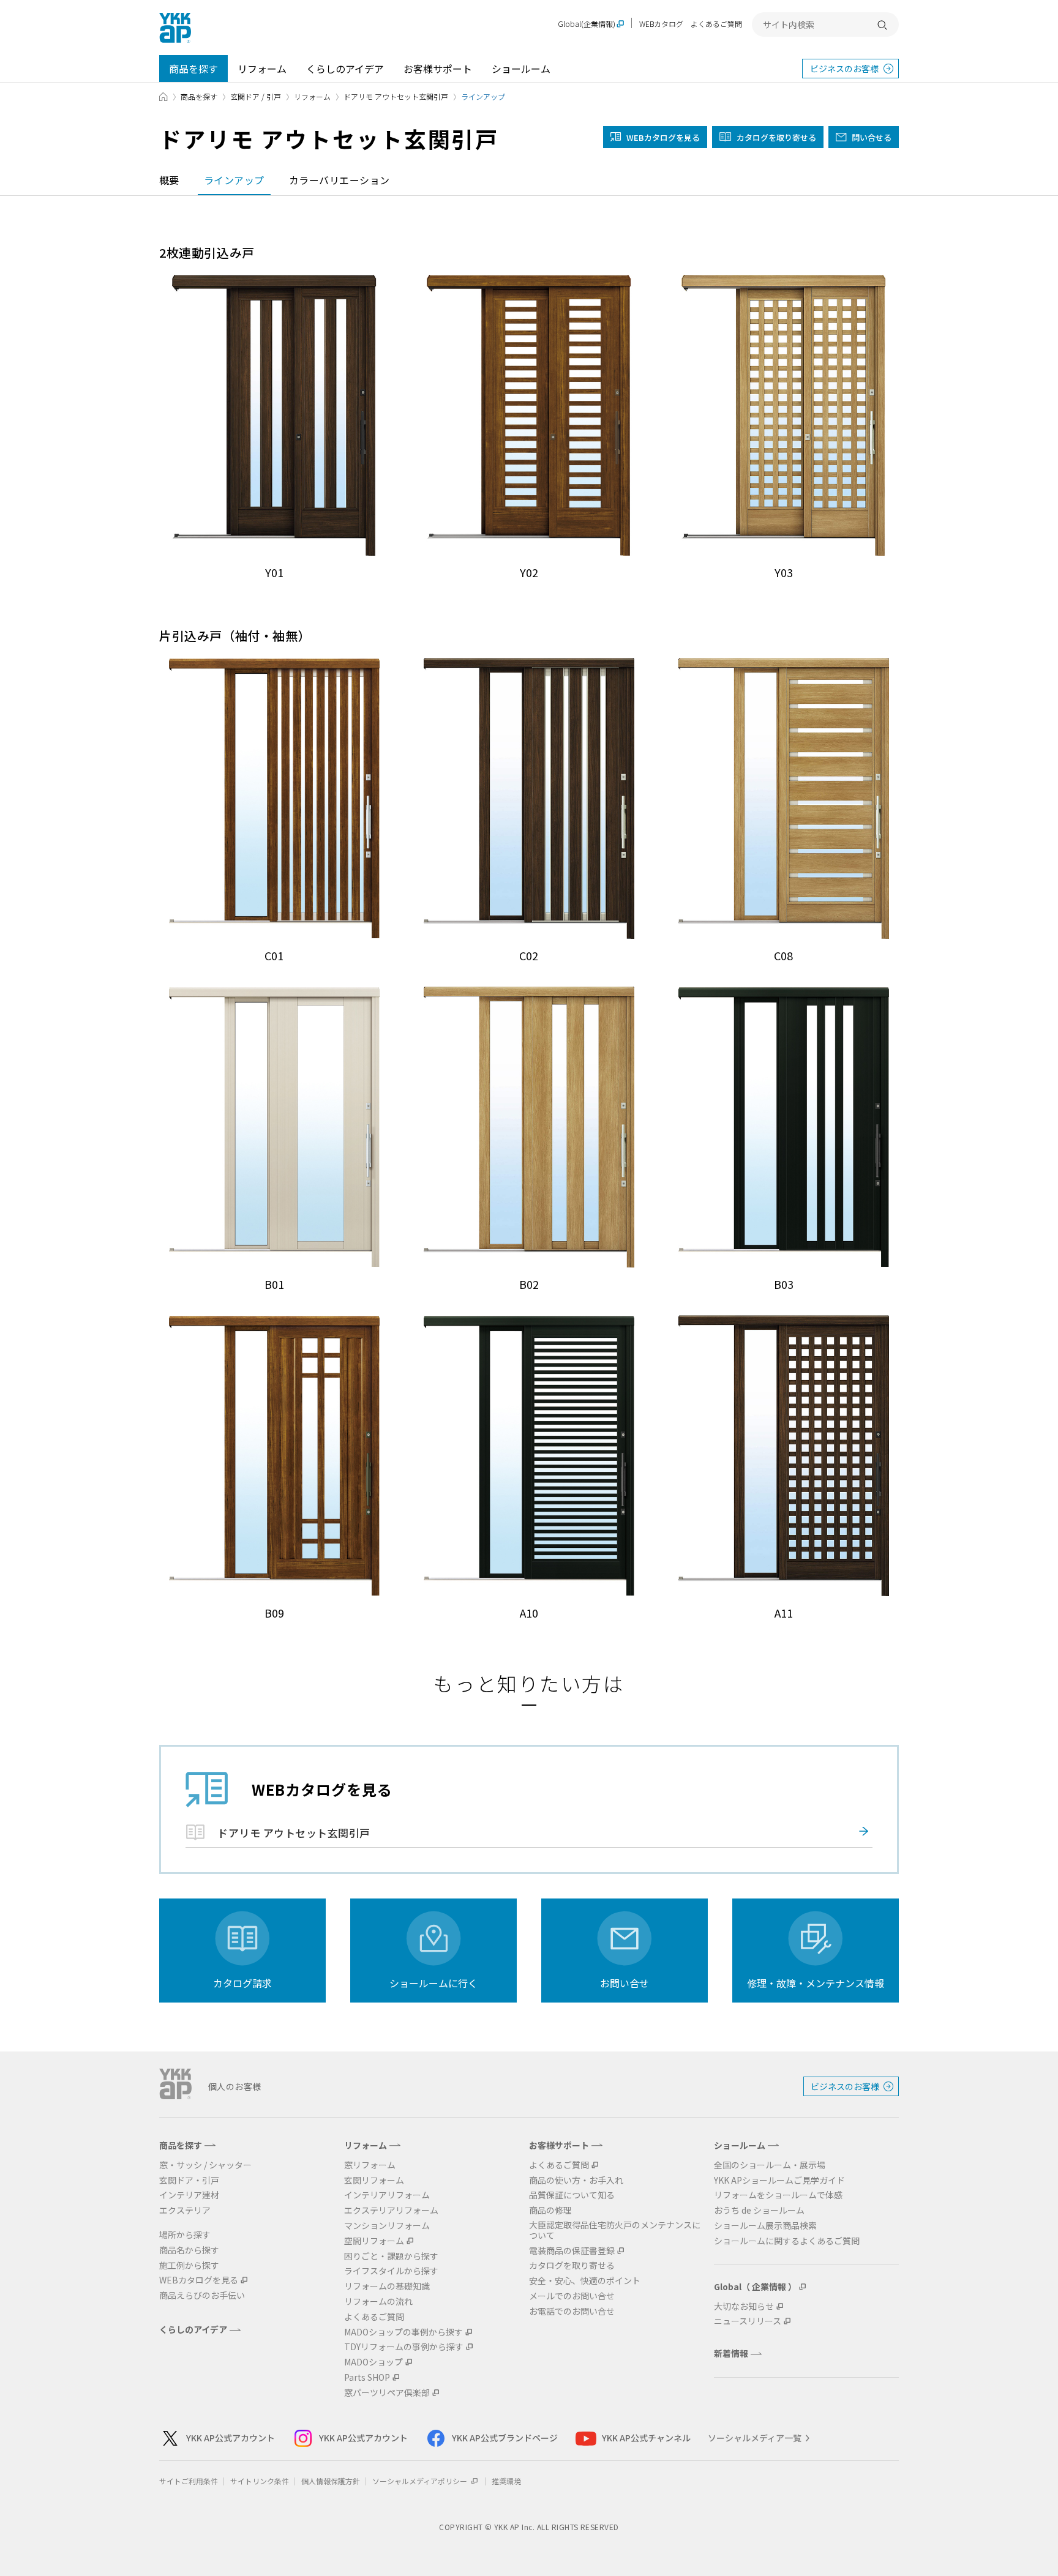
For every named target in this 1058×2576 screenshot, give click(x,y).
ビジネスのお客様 (844, 69)
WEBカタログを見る (199, 2280)
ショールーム (521, 69)
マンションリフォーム (387, 2226)
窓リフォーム (370, 2165)
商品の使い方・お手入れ (576, 2180)
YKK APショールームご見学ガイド (779, 2180)
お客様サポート (438, 69)
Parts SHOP (367, 2377)
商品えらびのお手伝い (202, 2295)
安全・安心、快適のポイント (585, 2281)
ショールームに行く (433, 1983)
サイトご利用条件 (189, 2481)
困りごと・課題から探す (391, 2256)
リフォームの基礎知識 (387, 2286)
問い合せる (872, 137)
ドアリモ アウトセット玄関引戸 (396, 96)
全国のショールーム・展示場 (770, 2165)
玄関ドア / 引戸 (256, 96)
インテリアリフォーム (387, 2195)
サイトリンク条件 (260, 2481)
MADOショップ (373, 2362)
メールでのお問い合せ (572, 2296)
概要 (169, 180)
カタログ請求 (242, 1983)
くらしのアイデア (345, 69)
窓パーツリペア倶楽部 (387, 2393)
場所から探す (185, 2235)
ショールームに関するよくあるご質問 (787, 2241)
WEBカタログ (661, 24)
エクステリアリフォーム (391, 2210)
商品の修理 (550, 2210)
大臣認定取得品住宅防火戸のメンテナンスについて (615, 2230)
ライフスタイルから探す (391, 2271)
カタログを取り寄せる (776, 137)
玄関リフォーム (374, 2180)
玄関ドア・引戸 (189, 2180)
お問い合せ (625, 1983)
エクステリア (185, 2210)
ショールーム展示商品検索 (765, 2226)
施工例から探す (189, 2265)
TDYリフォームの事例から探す (404, 2347)
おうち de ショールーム (759, 2210)
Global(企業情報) (587, 24)
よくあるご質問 (716, 24)
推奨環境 (506, 2481)
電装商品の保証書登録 (572, 2251)
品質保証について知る (572, 2195)
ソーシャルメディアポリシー (421, 2481)
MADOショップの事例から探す (403, 2332)
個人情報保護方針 (331, 2481)
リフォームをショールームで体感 (778, 2195)
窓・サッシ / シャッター (205, 2165)
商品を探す (193, 69)
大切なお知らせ (744, 2306)
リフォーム (262, 69)
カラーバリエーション (340, 180)
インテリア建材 (189, 2195)
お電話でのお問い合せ (572, 2311)
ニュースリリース (748, 2321)
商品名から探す (189, 2250)
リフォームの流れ (378, 2302)
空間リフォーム (374, 2241)
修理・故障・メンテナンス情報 (816, 1983)
